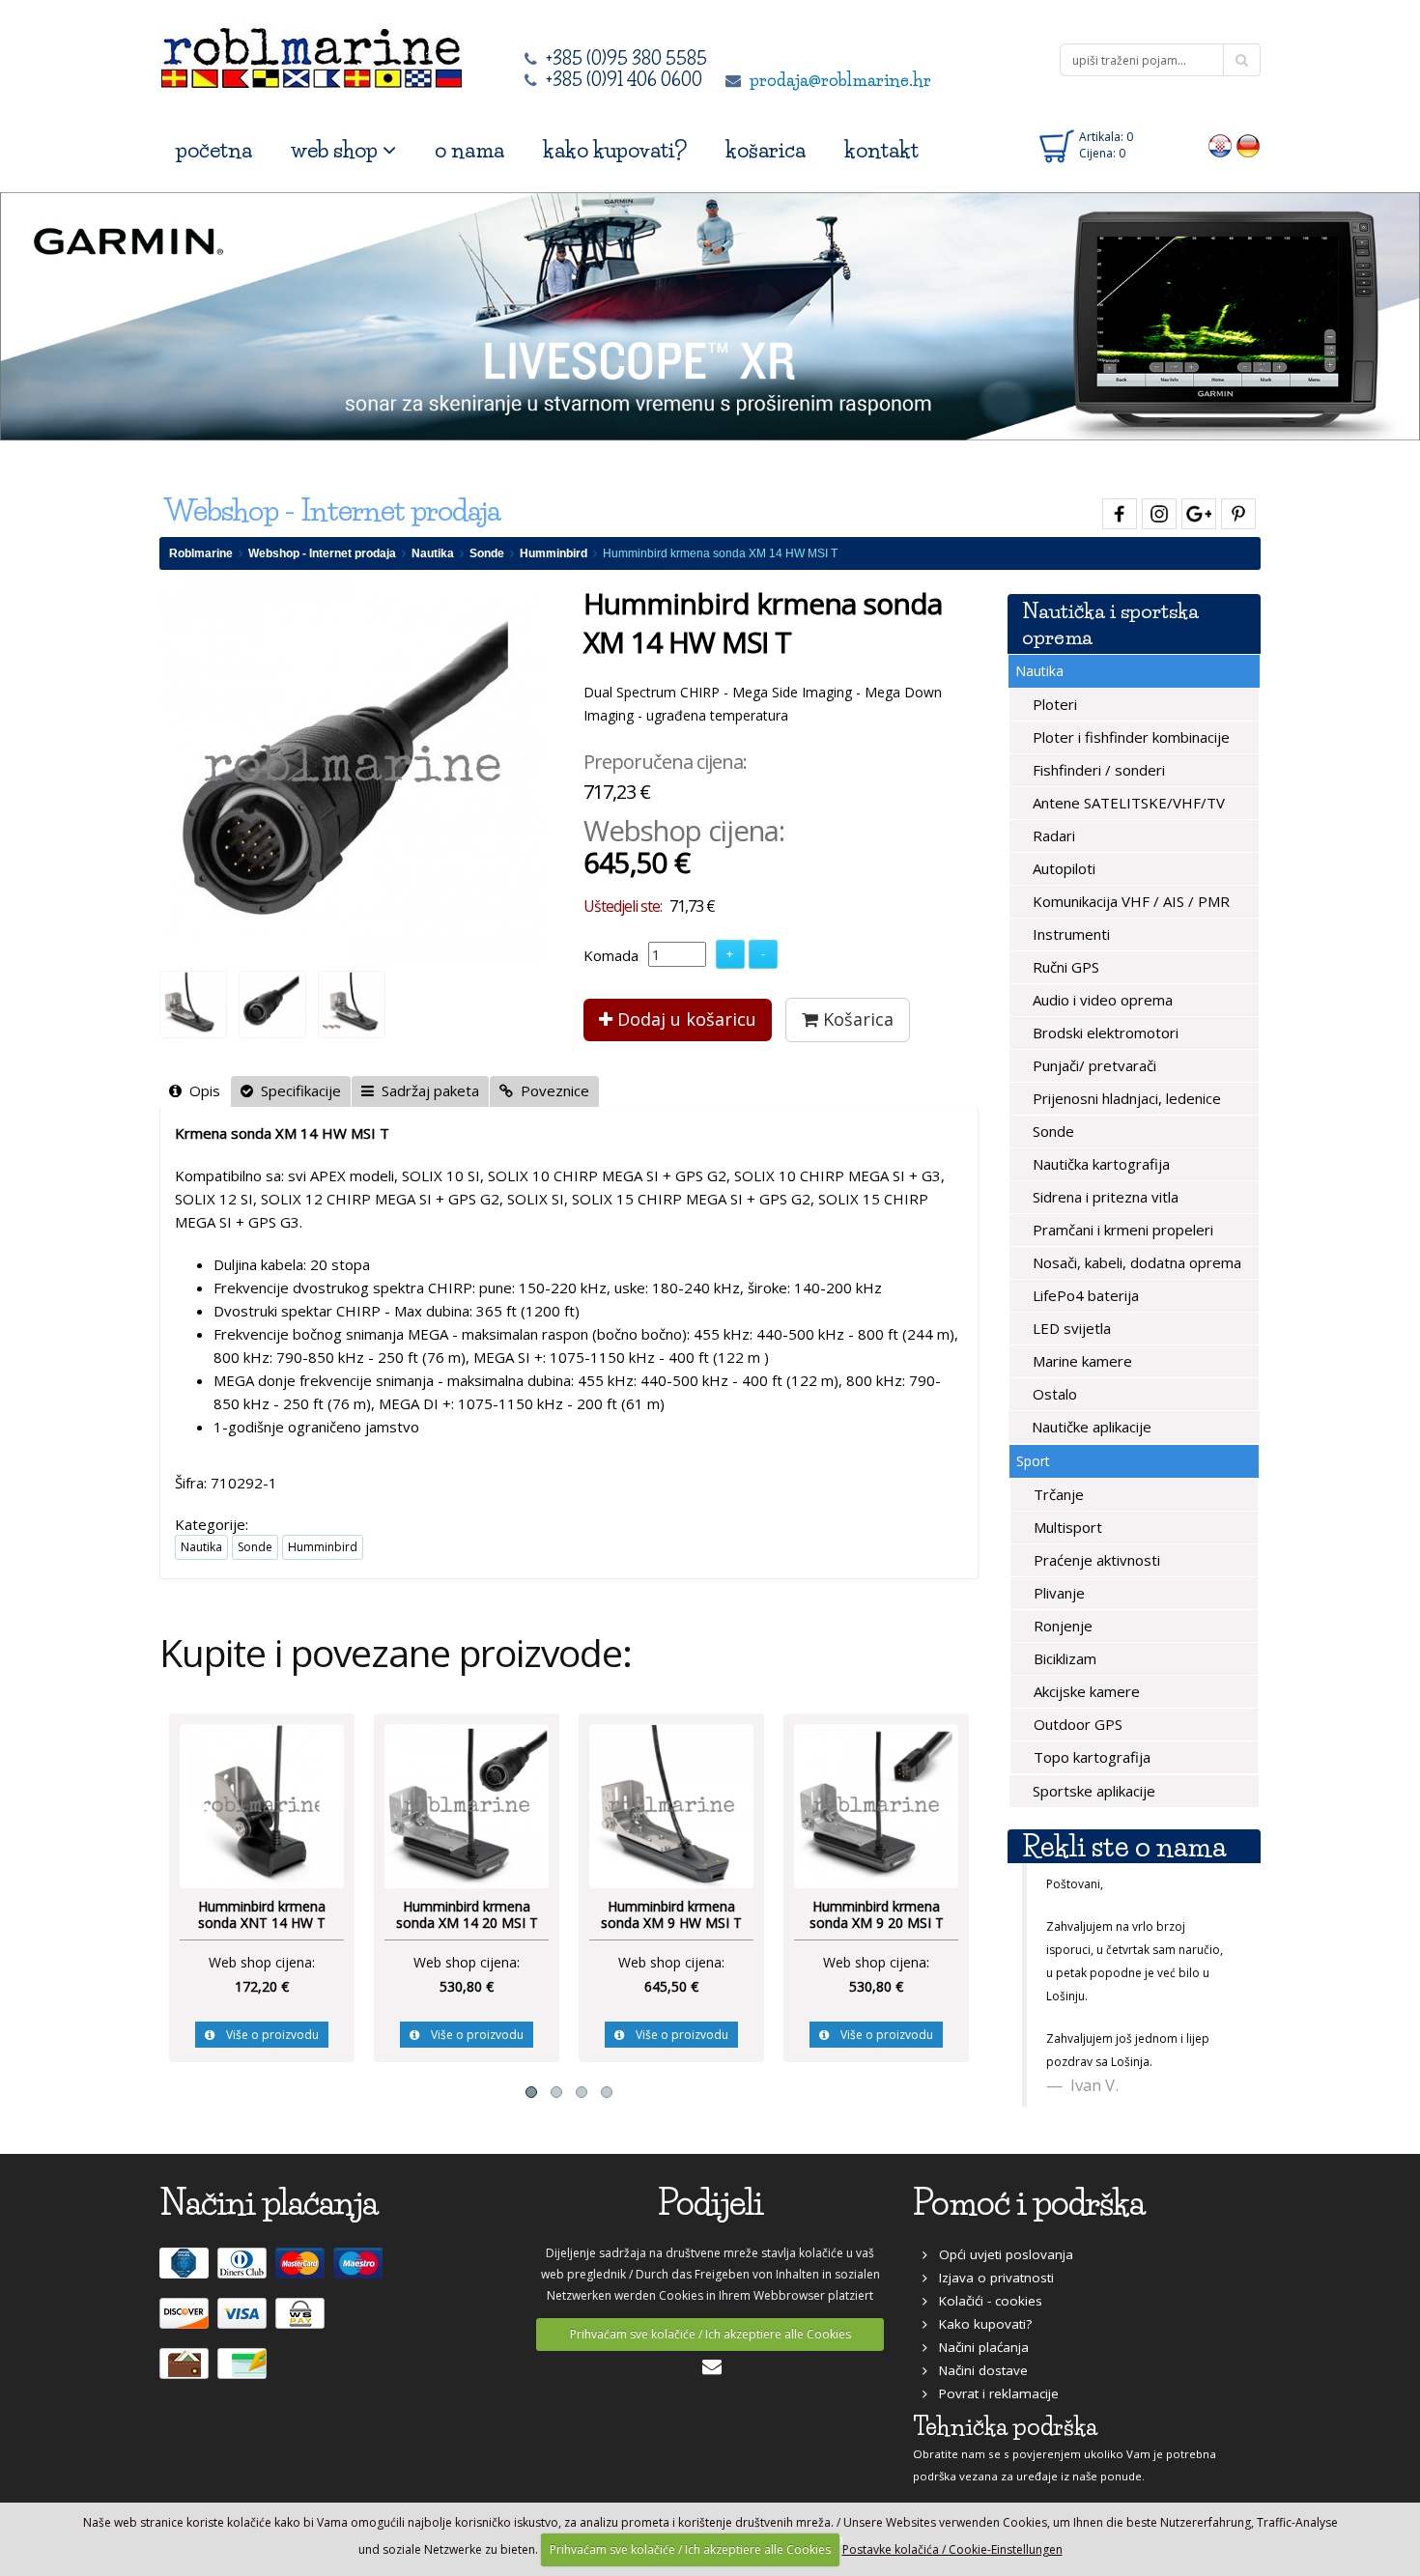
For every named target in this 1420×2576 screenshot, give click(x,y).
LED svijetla (1070, 1328)
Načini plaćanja (978, 2347)
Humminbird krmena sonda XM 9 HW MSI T (671, 1915)
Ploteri (1053, 704)
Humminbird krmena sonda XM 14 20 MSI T (467, 1915)
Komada (611, 955)
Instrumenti (1069, 934)
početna (214, 150)
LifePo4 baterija (1084, 1295)
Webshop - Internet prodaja (322, 553)
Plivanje (1057, 1593)
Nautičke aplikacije (1090, 1427)
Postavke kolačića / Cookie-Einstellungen (952, 2549)
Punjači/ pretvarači (1093, 1065)
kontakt (881, 150)
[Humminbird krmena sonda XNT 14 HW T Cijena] (262, 1804)
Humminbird (554, 553)
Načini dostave (978, 2370)
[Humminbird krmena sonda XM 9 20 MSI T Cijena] (876, 1804)
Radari (1052, 835)
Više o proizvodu (267, 2035)
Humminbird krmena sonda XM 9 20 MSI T (877, 1915)
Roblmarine (201, 553)
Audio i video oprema (1101, 1000)
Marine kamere (1080, 1361)
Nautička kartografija (1099, 1164)
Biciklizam (1063, 1658)
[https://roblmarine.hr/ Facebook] (1117, 510)
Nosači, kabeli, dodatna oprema (1135, 1262)
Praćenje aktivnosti (1095, 1560)
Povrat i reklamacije (993, 2393)
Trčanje (1057, 1494)
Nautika (433, 553)
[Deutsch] (1249, 145)
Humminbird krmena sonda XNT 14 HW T (262, 1915)
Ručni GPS (1064, 967)
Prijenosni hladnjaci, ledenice (1125, 1098)
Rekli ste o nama (1124, 1846)
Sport (1033, 1461)
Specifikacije (297, 1090)
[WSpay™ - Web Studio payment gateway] (302, 2322)
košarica (766, 150)
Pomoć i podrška (1029, 2203)
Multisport (1066, 1527)
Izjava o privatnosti (991, 2278)
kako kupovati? (615, 150)
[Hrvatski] (1221, 145)
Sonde (487, 553)
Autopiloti (1062, 868)
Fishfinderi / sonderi (1097, 770)
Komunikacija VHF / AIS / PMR (1129, 901)
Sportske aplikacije (1092, 1791)
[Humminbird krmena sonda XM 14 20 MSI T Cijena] (467, 1804)
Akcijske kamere (1085, 1691)
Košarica (856, 1019)
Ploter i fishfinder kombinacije (1129, 737)
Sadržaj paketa (426, 1090)
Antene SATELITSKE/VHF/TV (1127, 803)
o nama (469, 150)
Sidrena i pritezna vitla (1104, 1197)
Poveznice (551, 1090)
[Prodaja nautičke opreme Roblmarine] (312, 53)
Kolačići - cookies (985, 2301)
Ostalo (1053, 1394)
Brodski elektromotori (1104, 1033)
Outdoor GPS (1076, 1724)
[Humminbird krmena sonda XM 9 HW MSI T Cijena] (671, 1804)
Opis (201, 1090)
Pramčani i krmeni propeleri (1121, 1230)
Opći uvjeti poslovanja (1000, 2254)
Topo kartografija (1090, 1757)
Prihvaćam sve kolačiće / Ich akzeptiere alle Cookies (710, 2334)
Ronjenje (1061, 1626)
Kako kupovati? (980, 2324)
